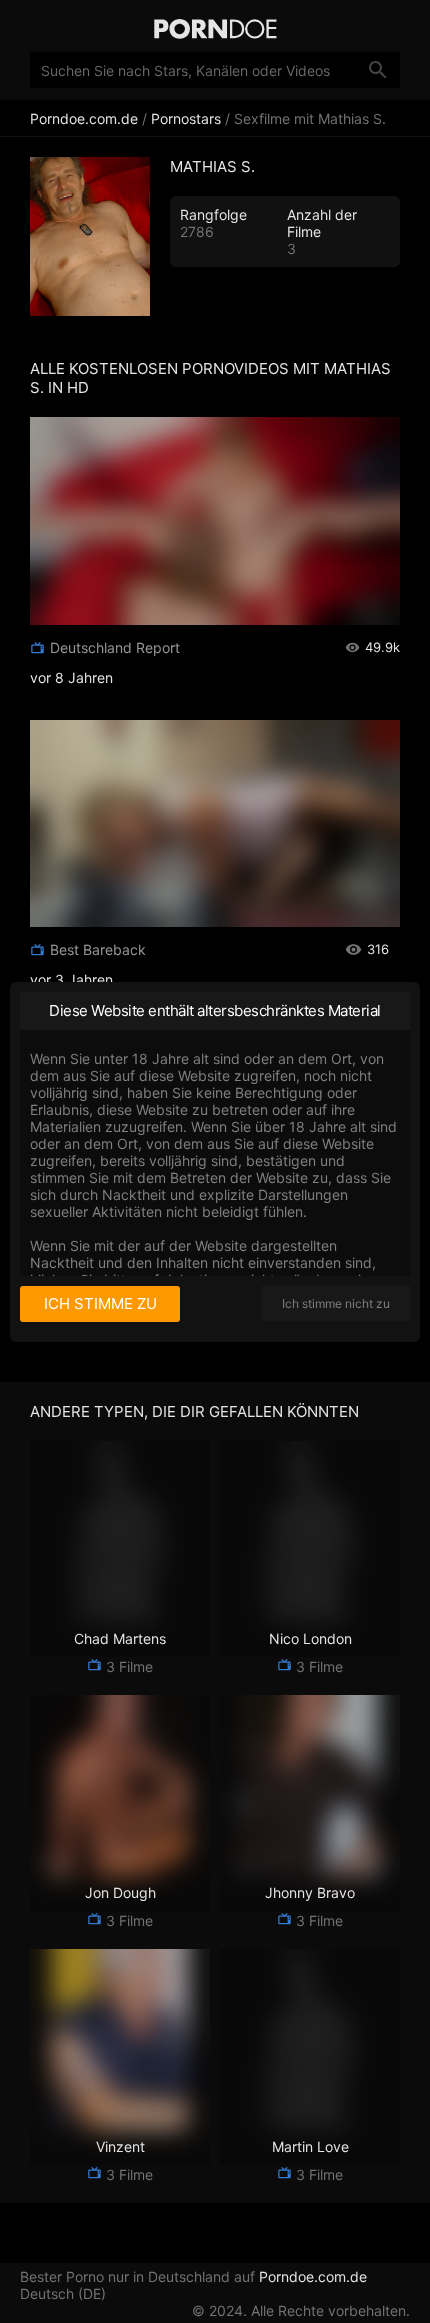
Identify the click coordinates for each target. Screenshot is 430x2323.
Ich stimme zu (100, 1303)
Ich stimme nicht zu (336, 1303)
